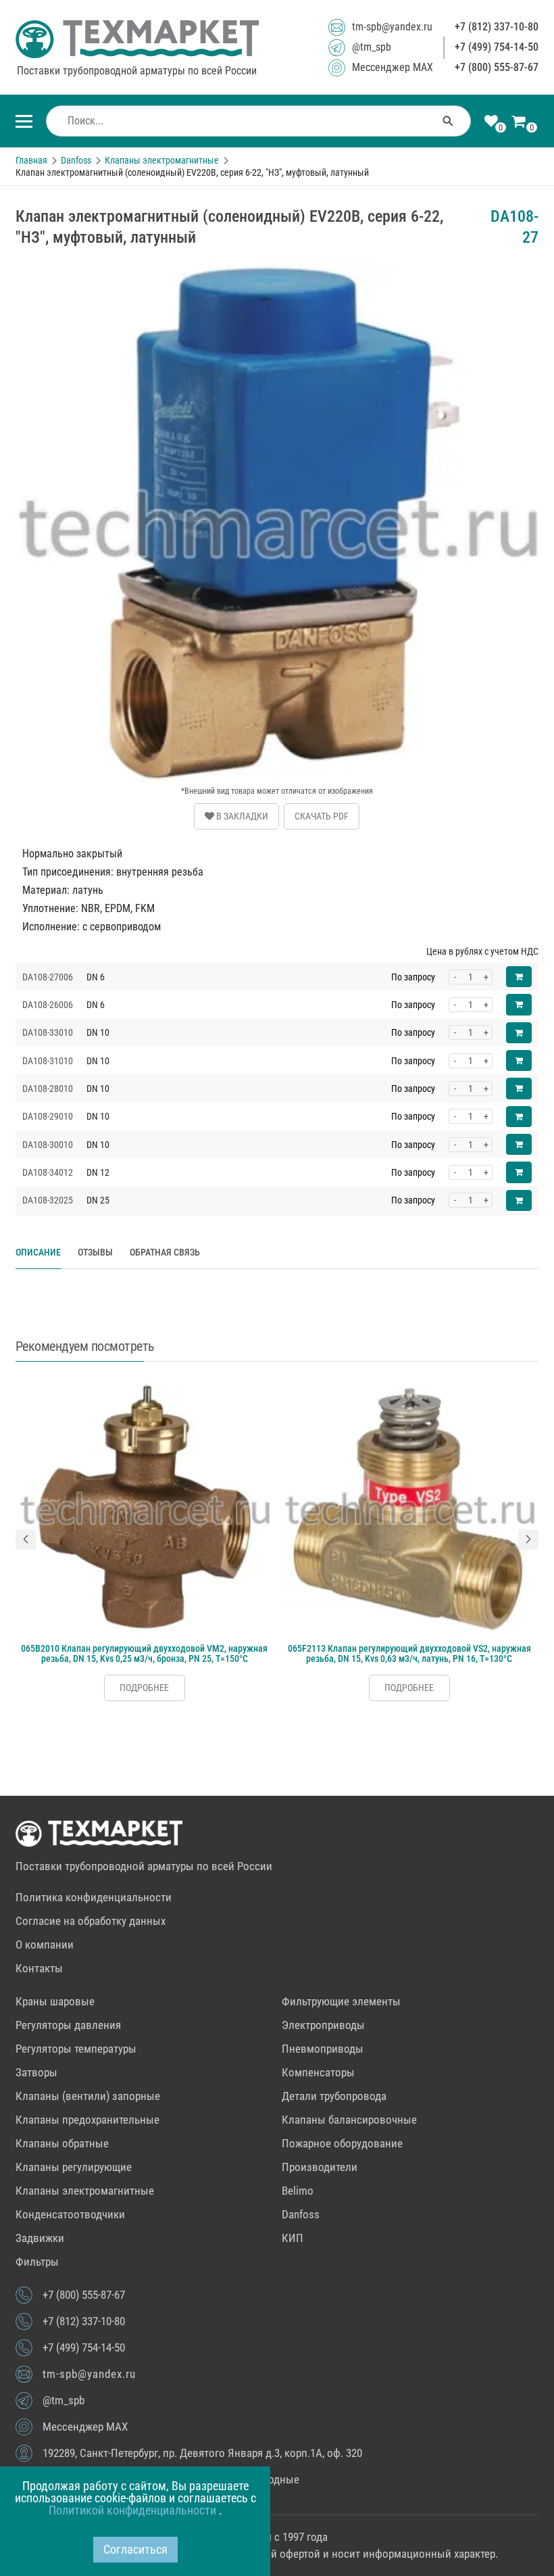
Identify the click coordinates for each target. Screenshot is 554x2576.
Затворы (36, 2072)
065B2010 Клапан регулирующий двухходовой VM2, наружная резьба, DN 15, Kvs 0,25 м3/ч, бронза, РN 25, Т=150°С (144, 1653)
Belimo (298, 2191)
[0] (491, 122)
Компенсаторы (318, 2072)
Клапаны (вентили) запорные (88, 2096)
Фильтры (37, 2262)
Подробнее (144, 1688)
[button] (26, 1540)
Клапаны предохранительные (87, 2120)
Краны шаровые (55, 2001)
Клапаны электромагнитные (85, 2191)
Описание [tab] (38, 1252)
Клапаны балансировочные (349, 2120)
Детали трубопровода (334, 2096)
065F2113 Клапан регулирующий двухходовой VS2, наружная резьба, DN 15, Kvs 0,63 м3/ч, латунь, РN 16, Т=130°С (409, 1653)
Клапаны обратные (62, 2143)
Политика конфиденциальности (94, 1897)
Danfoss (301, 2214)
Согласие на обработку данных (91, 1921)
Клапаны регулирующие (74, 2167)
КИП (293, 2238)
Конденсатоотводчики (70, 2214)
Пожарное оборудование (342, 2143)
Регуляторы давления (68, 2025)
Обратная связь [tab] (165, 1252)
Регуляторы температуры (76, 2049)
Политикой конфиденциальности (134, 2510)
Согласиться (135, 2549)
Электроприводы (323, 2025)
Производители (320, 2167)
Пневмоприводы (323, 2049)
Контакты (39, 1968)
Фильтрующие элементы (341, 2001)
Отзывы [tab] (95, 1252)
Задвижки (40, 2238)
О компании (45, 1945)
